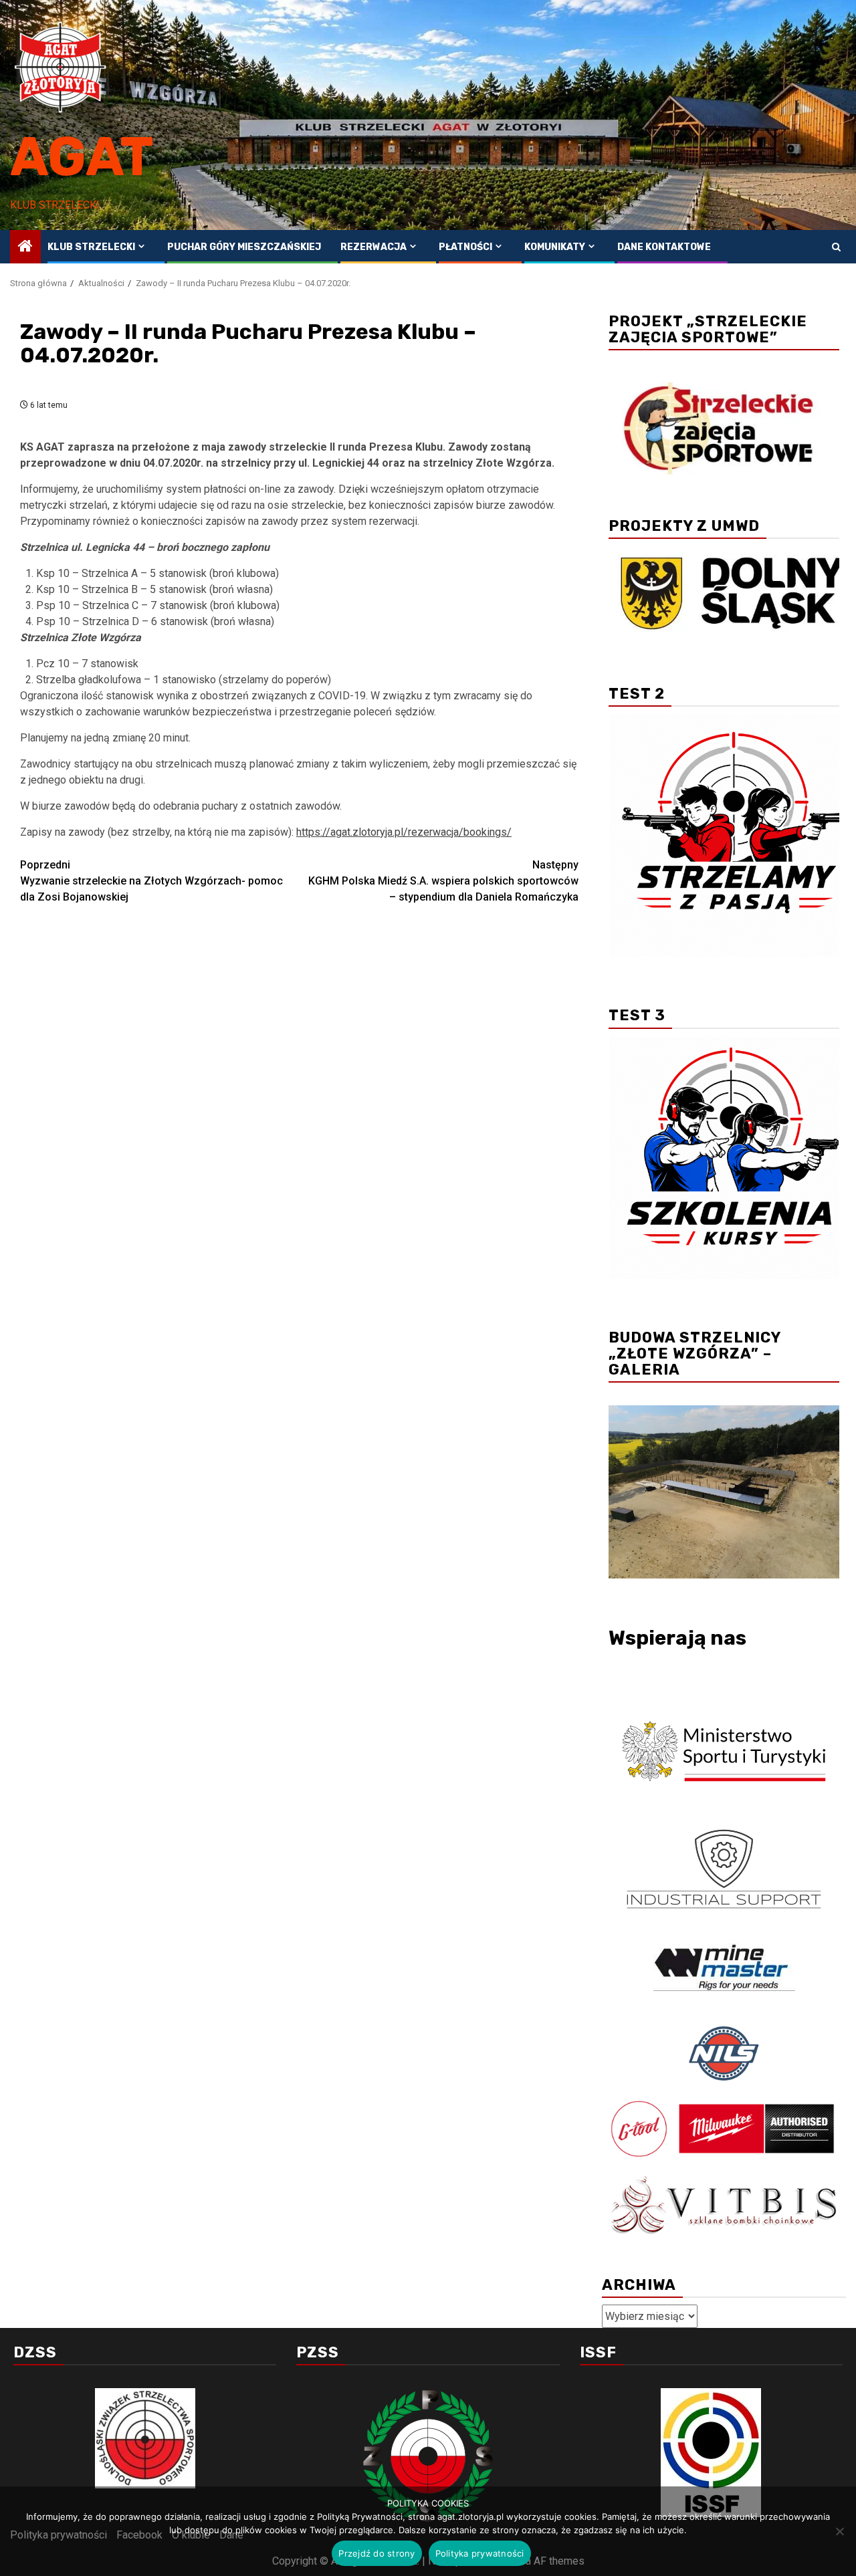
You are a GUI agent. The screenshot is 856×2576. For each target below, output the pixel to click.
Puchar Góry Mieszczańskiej (244, 247)
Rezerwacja (373, 247)
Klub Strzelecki (91, 247)
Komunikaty (555, 247)
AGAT (82, 157)
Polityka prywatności (480, 2553)
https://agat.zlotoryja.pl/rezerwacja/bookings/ (404, 832)
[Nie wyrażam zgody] (839, 2531)
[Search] (836, 247)
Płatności (465, 247)
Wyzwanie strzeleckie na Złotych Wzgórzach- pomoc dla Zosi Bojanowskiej (151, 881)
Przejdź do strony (377, 2553)
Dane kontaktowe (664, 247)
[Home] (25, 247)
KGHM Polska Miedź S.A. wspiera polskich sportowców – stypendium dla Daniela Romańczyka (443, 881)
